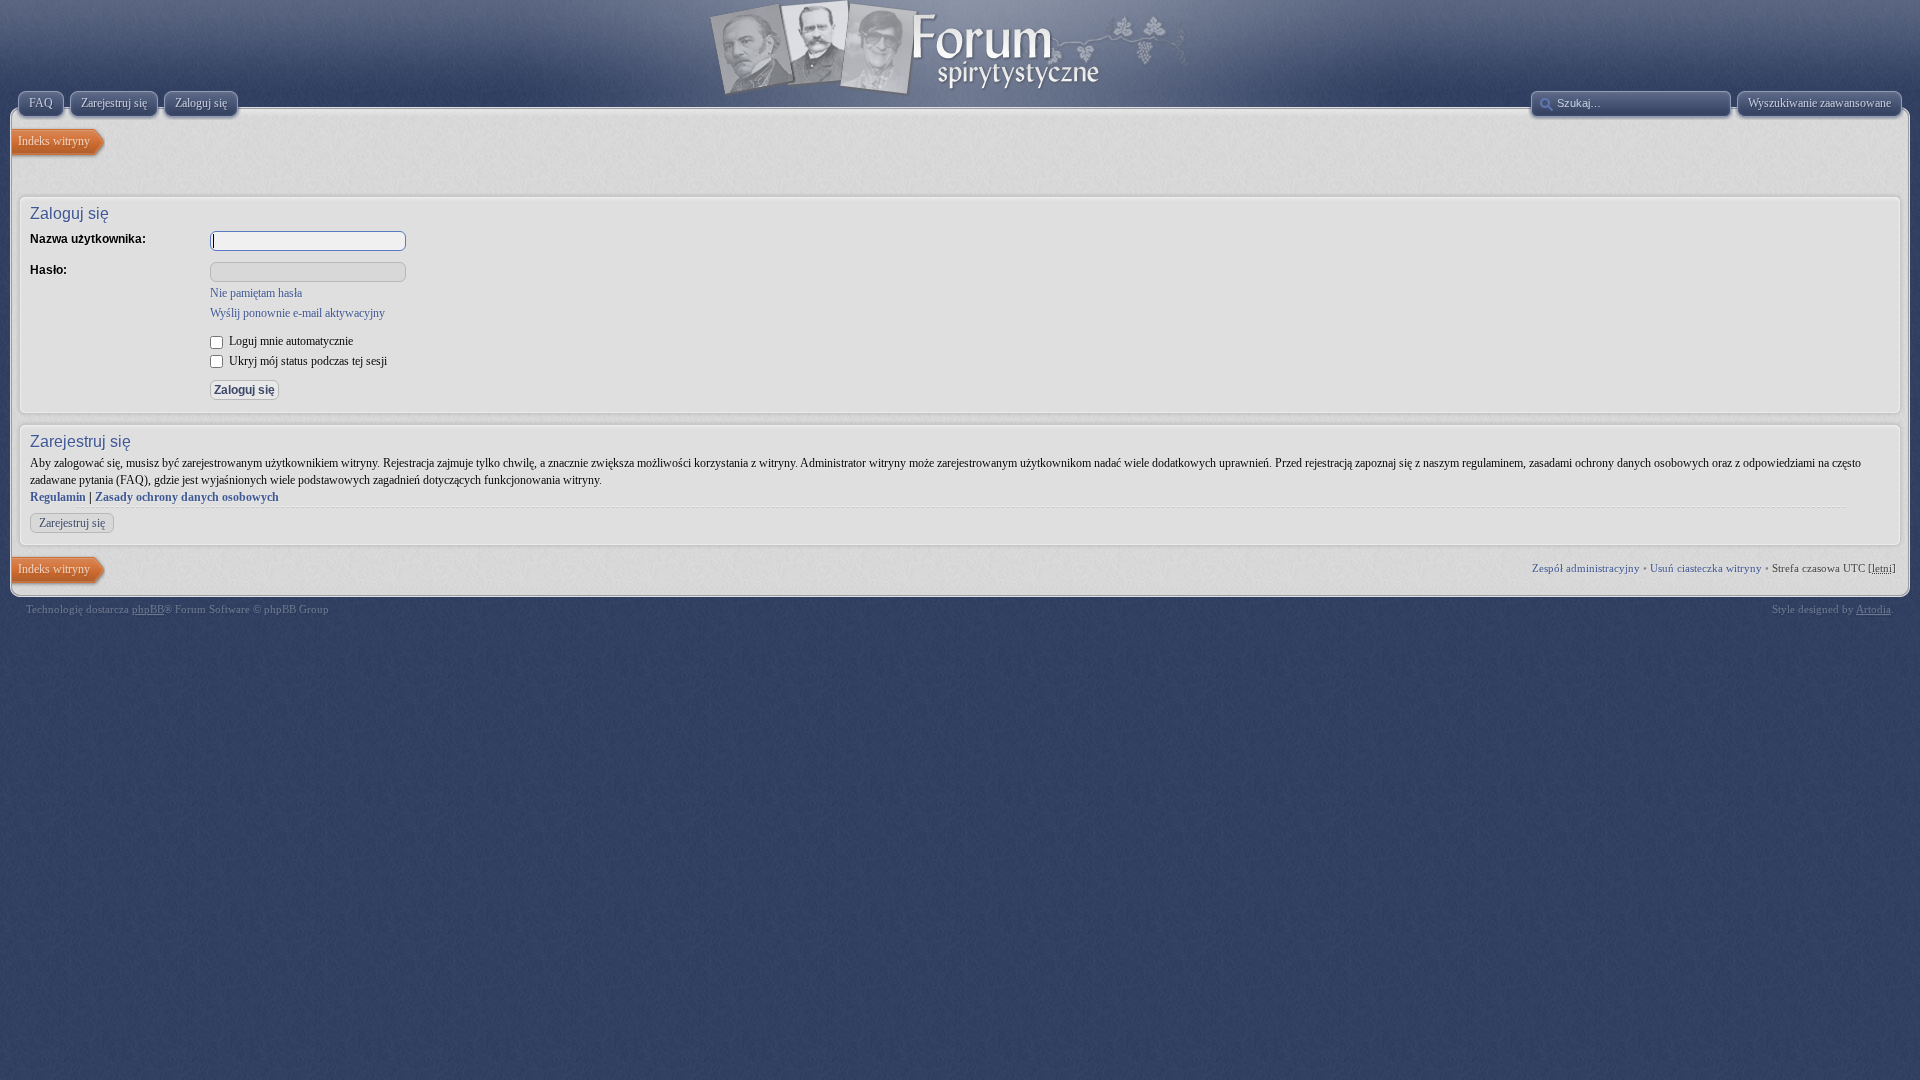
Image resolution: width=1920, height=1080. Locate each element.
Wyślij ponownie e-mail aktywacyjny (297, 313)
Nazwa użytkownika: (88, 239)
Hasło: (48, 270)
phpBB (148, 609)
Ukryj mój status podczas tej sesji (306, 361)
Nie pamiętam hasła (256, 293)
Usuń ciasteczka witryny (1706, 568)
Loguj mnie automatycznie (289, 341)
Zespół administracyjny (1586, 568)
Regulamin (58, 497)
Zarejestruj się (72, 523)
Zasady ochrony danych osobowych (187, 497)
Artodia (1873, 609)
